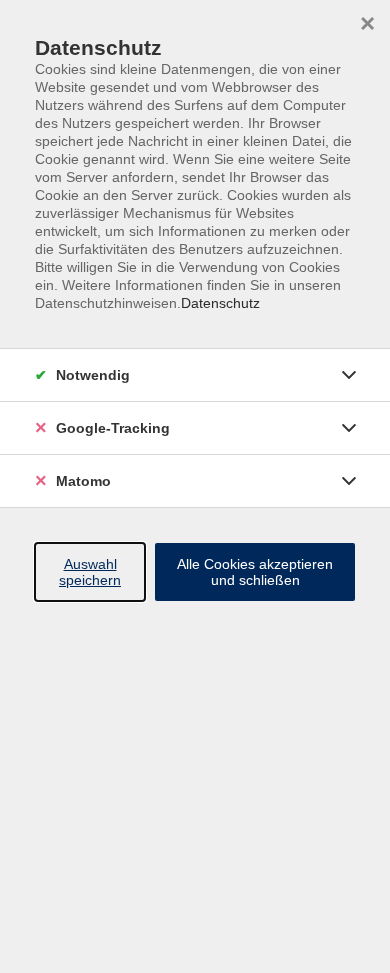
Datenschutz (220, 303)
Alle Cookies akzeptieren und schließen (255, 572)
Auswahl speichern (90, 572)
